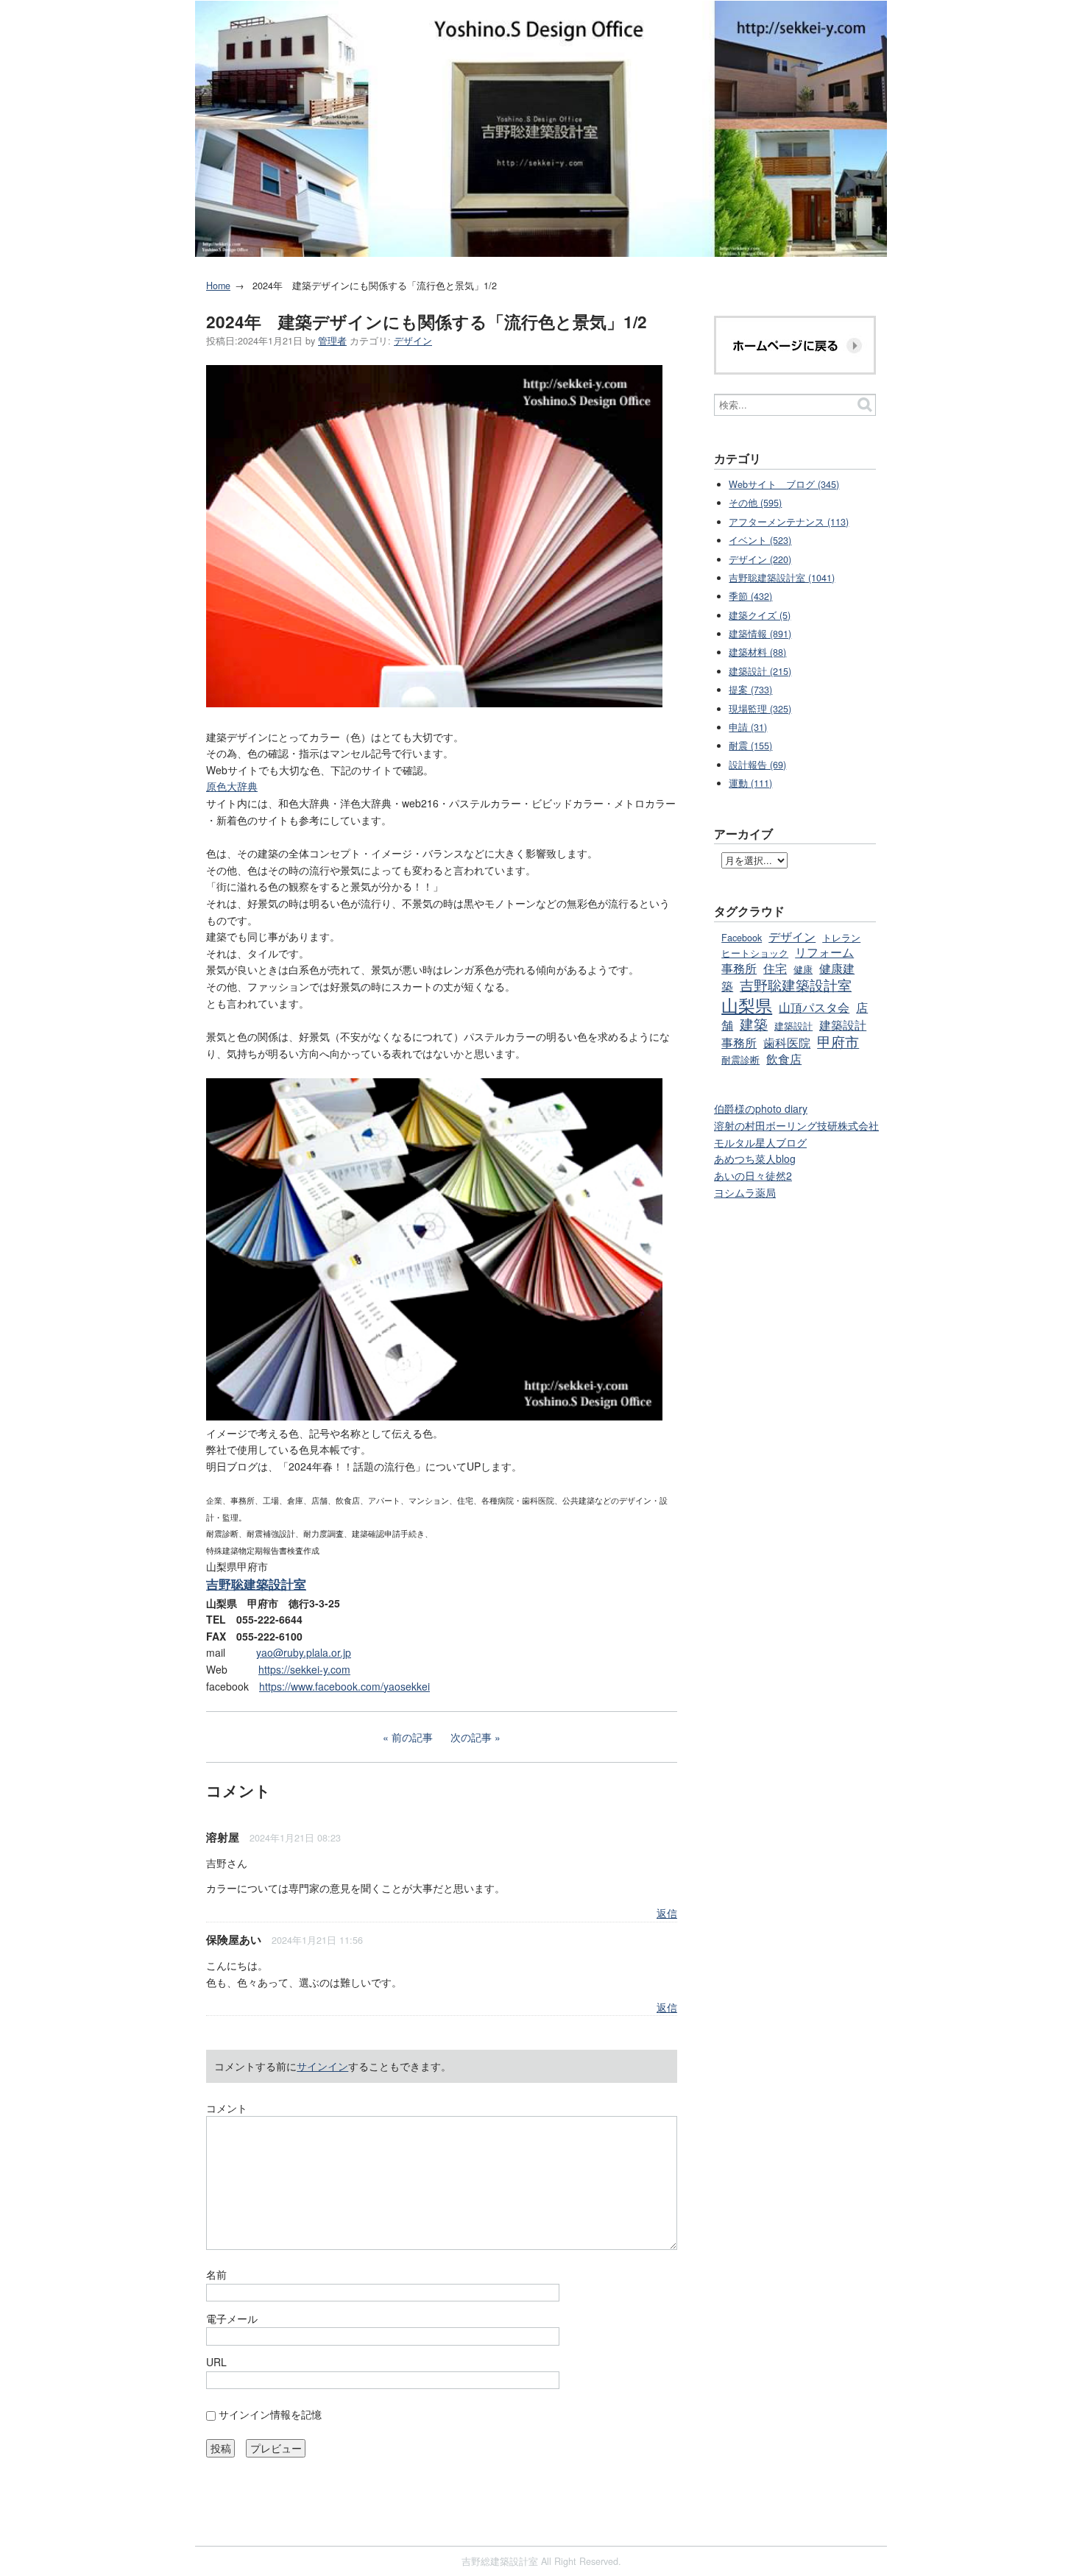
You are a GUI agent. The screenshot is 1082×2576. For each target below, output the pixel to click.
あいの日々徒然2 (753, 1175)
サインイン (322, 2066)
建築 (754, 1023)
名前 (216, 2274)
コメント (227, 2108)
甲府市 (838, 1041)
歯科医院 (787, 1042)
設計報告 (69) (757, 765)
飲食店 (784, 1058)
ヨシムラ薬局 (745, 1192)
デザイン (413, 341)
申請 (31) (748, 727)
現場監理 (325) (760, 709)
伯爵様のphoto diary (761, 1108)
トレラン (841, 938)
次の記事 (471, 1737)
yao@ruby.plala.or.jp (304, 1652)
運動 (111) (750, 783)
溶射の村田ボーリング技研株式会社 (796, 1125)
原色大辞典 (232, 786)
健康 (803, 969)
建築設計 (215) (760, 671)
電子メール (232, 2318)
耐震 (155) (750, 746)
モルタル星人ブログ (760, 1142)
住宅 (775, 968)
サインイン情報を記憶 (270, 2414)
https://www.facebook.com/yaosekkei (344, 1686)
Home (218, 286)
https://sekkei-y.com (304, 1669)
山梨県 (747, 1005)
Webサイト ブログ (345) (784, 484)
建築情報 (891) (760, 634)
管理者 (332, 341)
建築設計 (793, 1026)
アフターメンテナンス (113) (789, 522)
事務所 (739, 968)
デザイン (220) (760, 559)
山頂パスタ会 (814, 1007)
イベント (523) (760, 540)
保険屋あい (234, 1939)
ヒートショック (755, 953)
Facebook (742, 938)
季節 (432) (750, 596)
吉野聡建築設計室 (796, 984)
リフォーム (824, 952)
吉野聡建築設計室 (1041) (782, 578)
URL (216, 2362)
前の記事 (412, 1737)
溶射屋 (223, 1837)
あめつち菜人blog (755, 1158)
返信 (667, 1913)
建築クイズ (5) (760, 615)
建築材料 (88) (757, 652)
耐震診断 (740, 1060)
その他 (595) (755, 503)
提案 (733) (750, 690)
